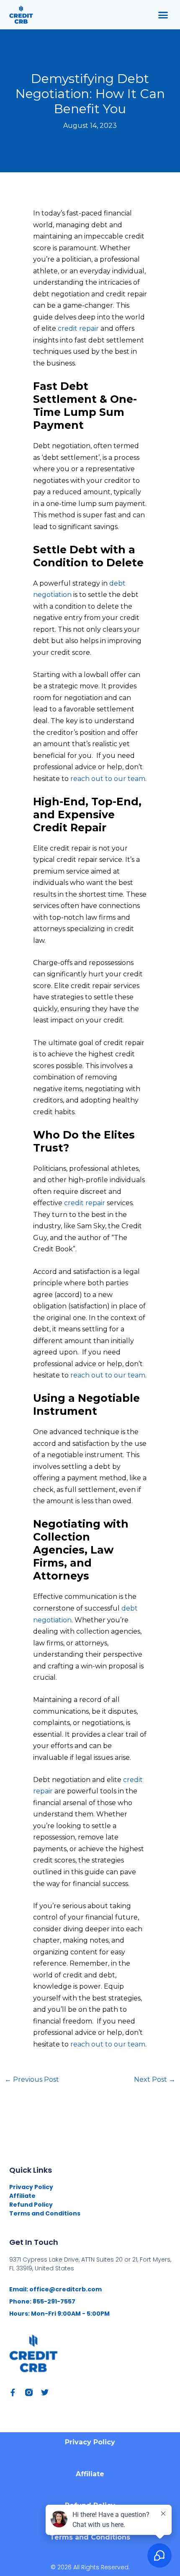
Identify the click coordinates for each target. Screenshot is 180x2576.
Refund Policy (31, 2205)
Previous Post (32, 2079)
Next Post (155, 2079)
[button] (163, 15)
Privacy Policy (31, 2187)
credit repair (78, 328)
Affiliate (22, 2196)
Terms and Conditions (45, 2213)
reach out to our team (108, 779)
